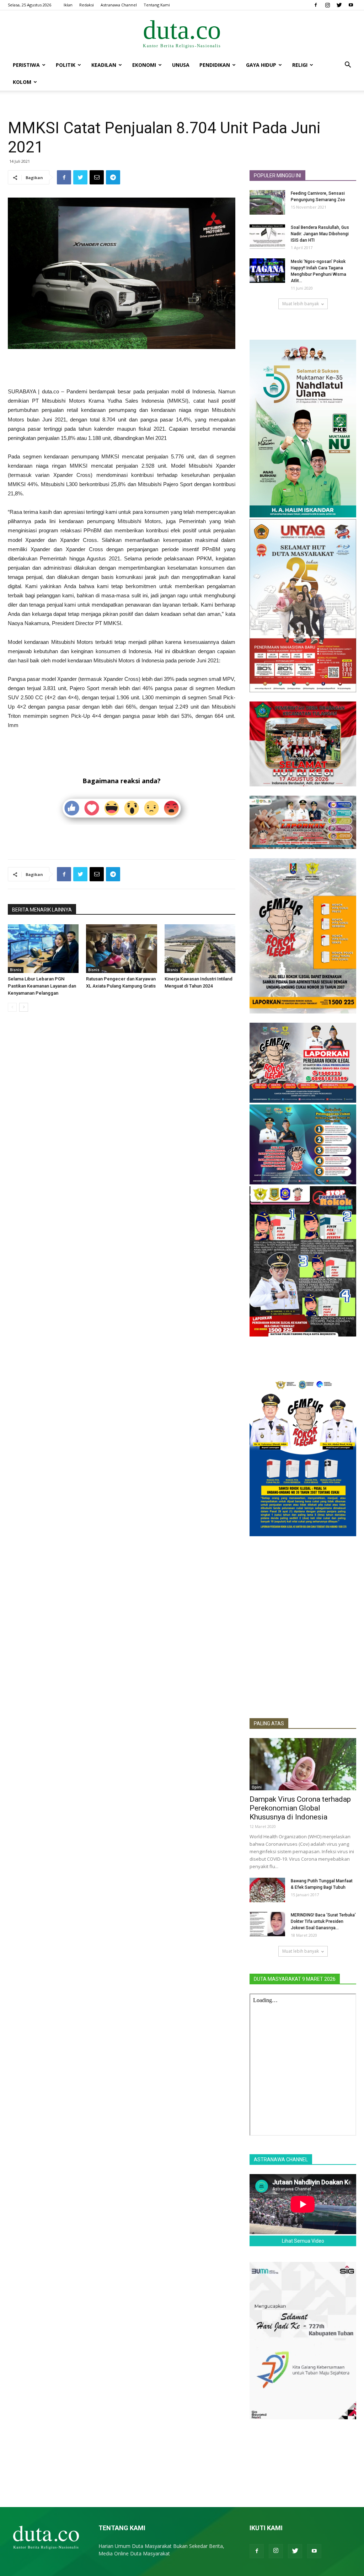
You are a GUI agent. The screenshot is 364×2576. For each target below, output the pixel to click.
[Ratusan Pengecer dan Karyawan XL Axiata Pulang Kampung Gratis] (121, 949)
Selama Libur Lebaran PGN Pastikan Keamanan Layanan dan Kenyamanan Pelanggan (42, 986)
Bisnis (16, 970)
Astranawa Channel (119, 5)
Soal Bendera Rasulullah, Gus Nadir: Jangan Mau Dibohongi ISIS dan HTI (320, 234)
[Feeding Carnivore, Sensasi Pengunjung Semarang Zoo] (267, 202)
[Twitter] (339, 5)
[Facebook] (316, 5)
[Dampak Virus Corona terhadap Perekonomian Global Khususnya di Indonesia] (303, 1764)
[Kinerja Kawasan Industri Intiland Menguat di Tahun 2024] (200, 949)
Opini (257, 1787)
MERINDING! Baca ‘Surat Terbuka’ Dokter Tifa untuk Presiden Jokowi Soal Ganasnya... (323, 1921)
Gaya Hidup (261, 65)
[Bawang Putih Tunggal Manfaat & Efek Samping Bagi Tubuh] (267, 1890)
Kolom (22, 82)
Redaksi (87, 5)
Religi (300, 65)
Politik (66, 65)
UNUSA (181, 65)
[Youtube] (351, 5)
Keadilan (104, 65)
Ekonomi (144, 65)
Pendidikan (215, 65)
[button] (348, 66)
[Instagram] (327, 5)
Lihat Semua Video (303, 2241)
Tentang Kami (157, 5)
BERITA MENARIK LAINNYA (42, 910)
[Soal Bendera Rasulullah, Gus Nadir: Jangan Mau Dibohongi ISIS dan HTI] (267, 236)
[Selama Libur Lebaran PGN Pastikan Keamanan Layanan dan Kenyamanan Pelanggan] (43, 949)
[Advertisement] (122, 369)
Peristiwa (26, 65)
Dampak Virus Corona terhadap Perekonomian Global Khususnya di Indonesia (300, 1808)
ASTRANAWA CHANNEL (281, 2160)
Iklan (68, 5)
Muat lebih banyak (301, 304)
